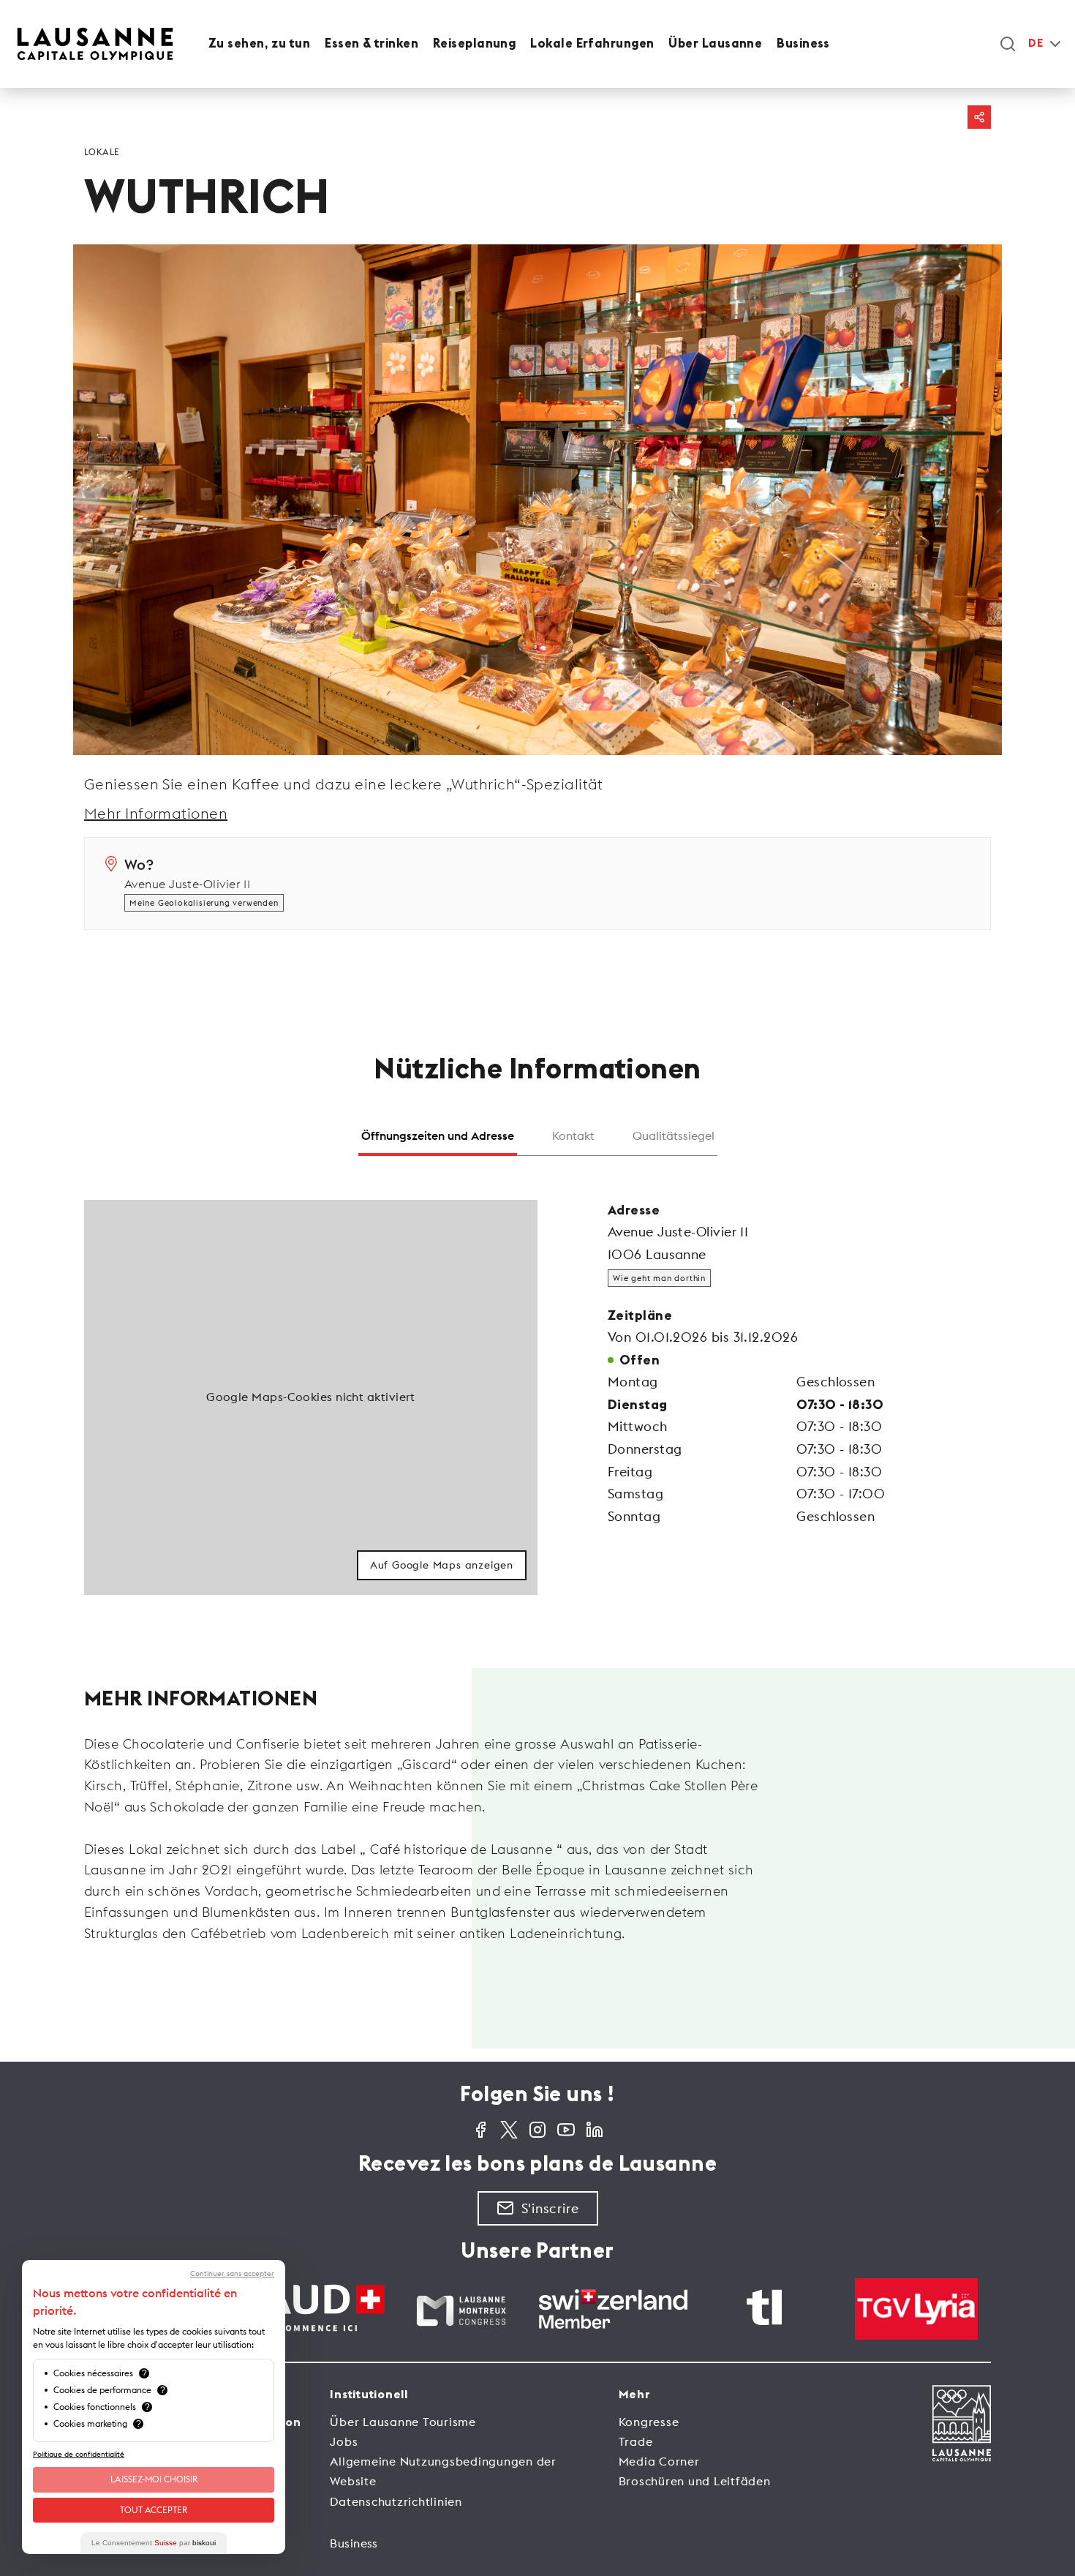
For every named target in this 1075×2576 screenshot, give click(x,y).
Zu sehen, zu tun (259, 44)
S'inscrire (550, 2208)
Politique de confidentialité (79, 2454)
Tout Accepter (154, 2510)
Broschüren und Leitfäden (695, 2481)
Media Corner (659, 2461)
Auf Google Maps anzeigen (442, 1565)
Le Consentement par (154, 2543)
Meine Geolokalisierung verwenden (204, 903)
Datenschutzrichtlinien (396, 2501)
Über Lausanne (715, 44)
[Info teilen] (979, 117)
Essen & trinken (371, 44)
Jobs (344, 2441)
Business (803, 44)
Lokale (102, 152)
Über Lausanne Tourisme (403, 2422)
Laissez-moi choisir (154, 2479)
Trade (636, 2441)
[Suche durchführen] (1008, 44)
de (1036, 44)
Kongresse (649, 2422)
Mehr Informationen (156, 813)
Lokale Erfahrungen (592, 44)
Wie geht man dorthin (659, 1278)
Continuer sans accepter (232, 2274)
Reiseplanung (474, 44)
